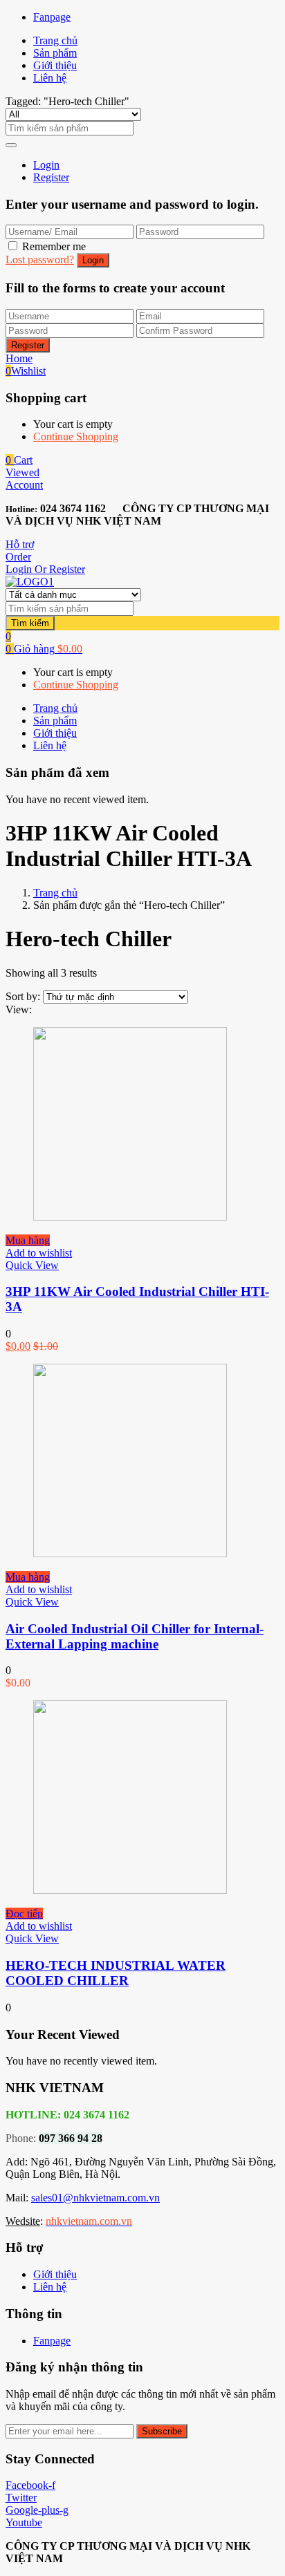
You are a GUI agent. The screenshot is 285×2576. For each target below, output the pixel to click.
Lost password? (40, 260)
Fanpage (52, 17)
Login (46, 165)
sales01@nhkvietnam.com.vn (95, 2198)
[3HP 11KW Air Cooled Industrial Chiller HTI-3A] (130, 1217)
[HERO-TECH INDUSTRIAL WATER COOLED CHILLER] (130, 1890)
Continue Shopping (76, 436)
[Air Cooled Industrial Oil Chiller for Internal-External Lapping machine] (130, 1553)
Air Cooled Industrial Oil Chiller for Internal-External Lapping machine (135, 1636)
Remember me (54, 246)
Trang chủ (55, 40)
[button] (19, 460)
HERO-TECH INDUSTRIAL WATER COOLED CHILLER (116, 1973)
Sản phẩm (55, 53)
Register (51, 177)
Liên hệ (50, 78)
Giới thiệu (55, 65)
